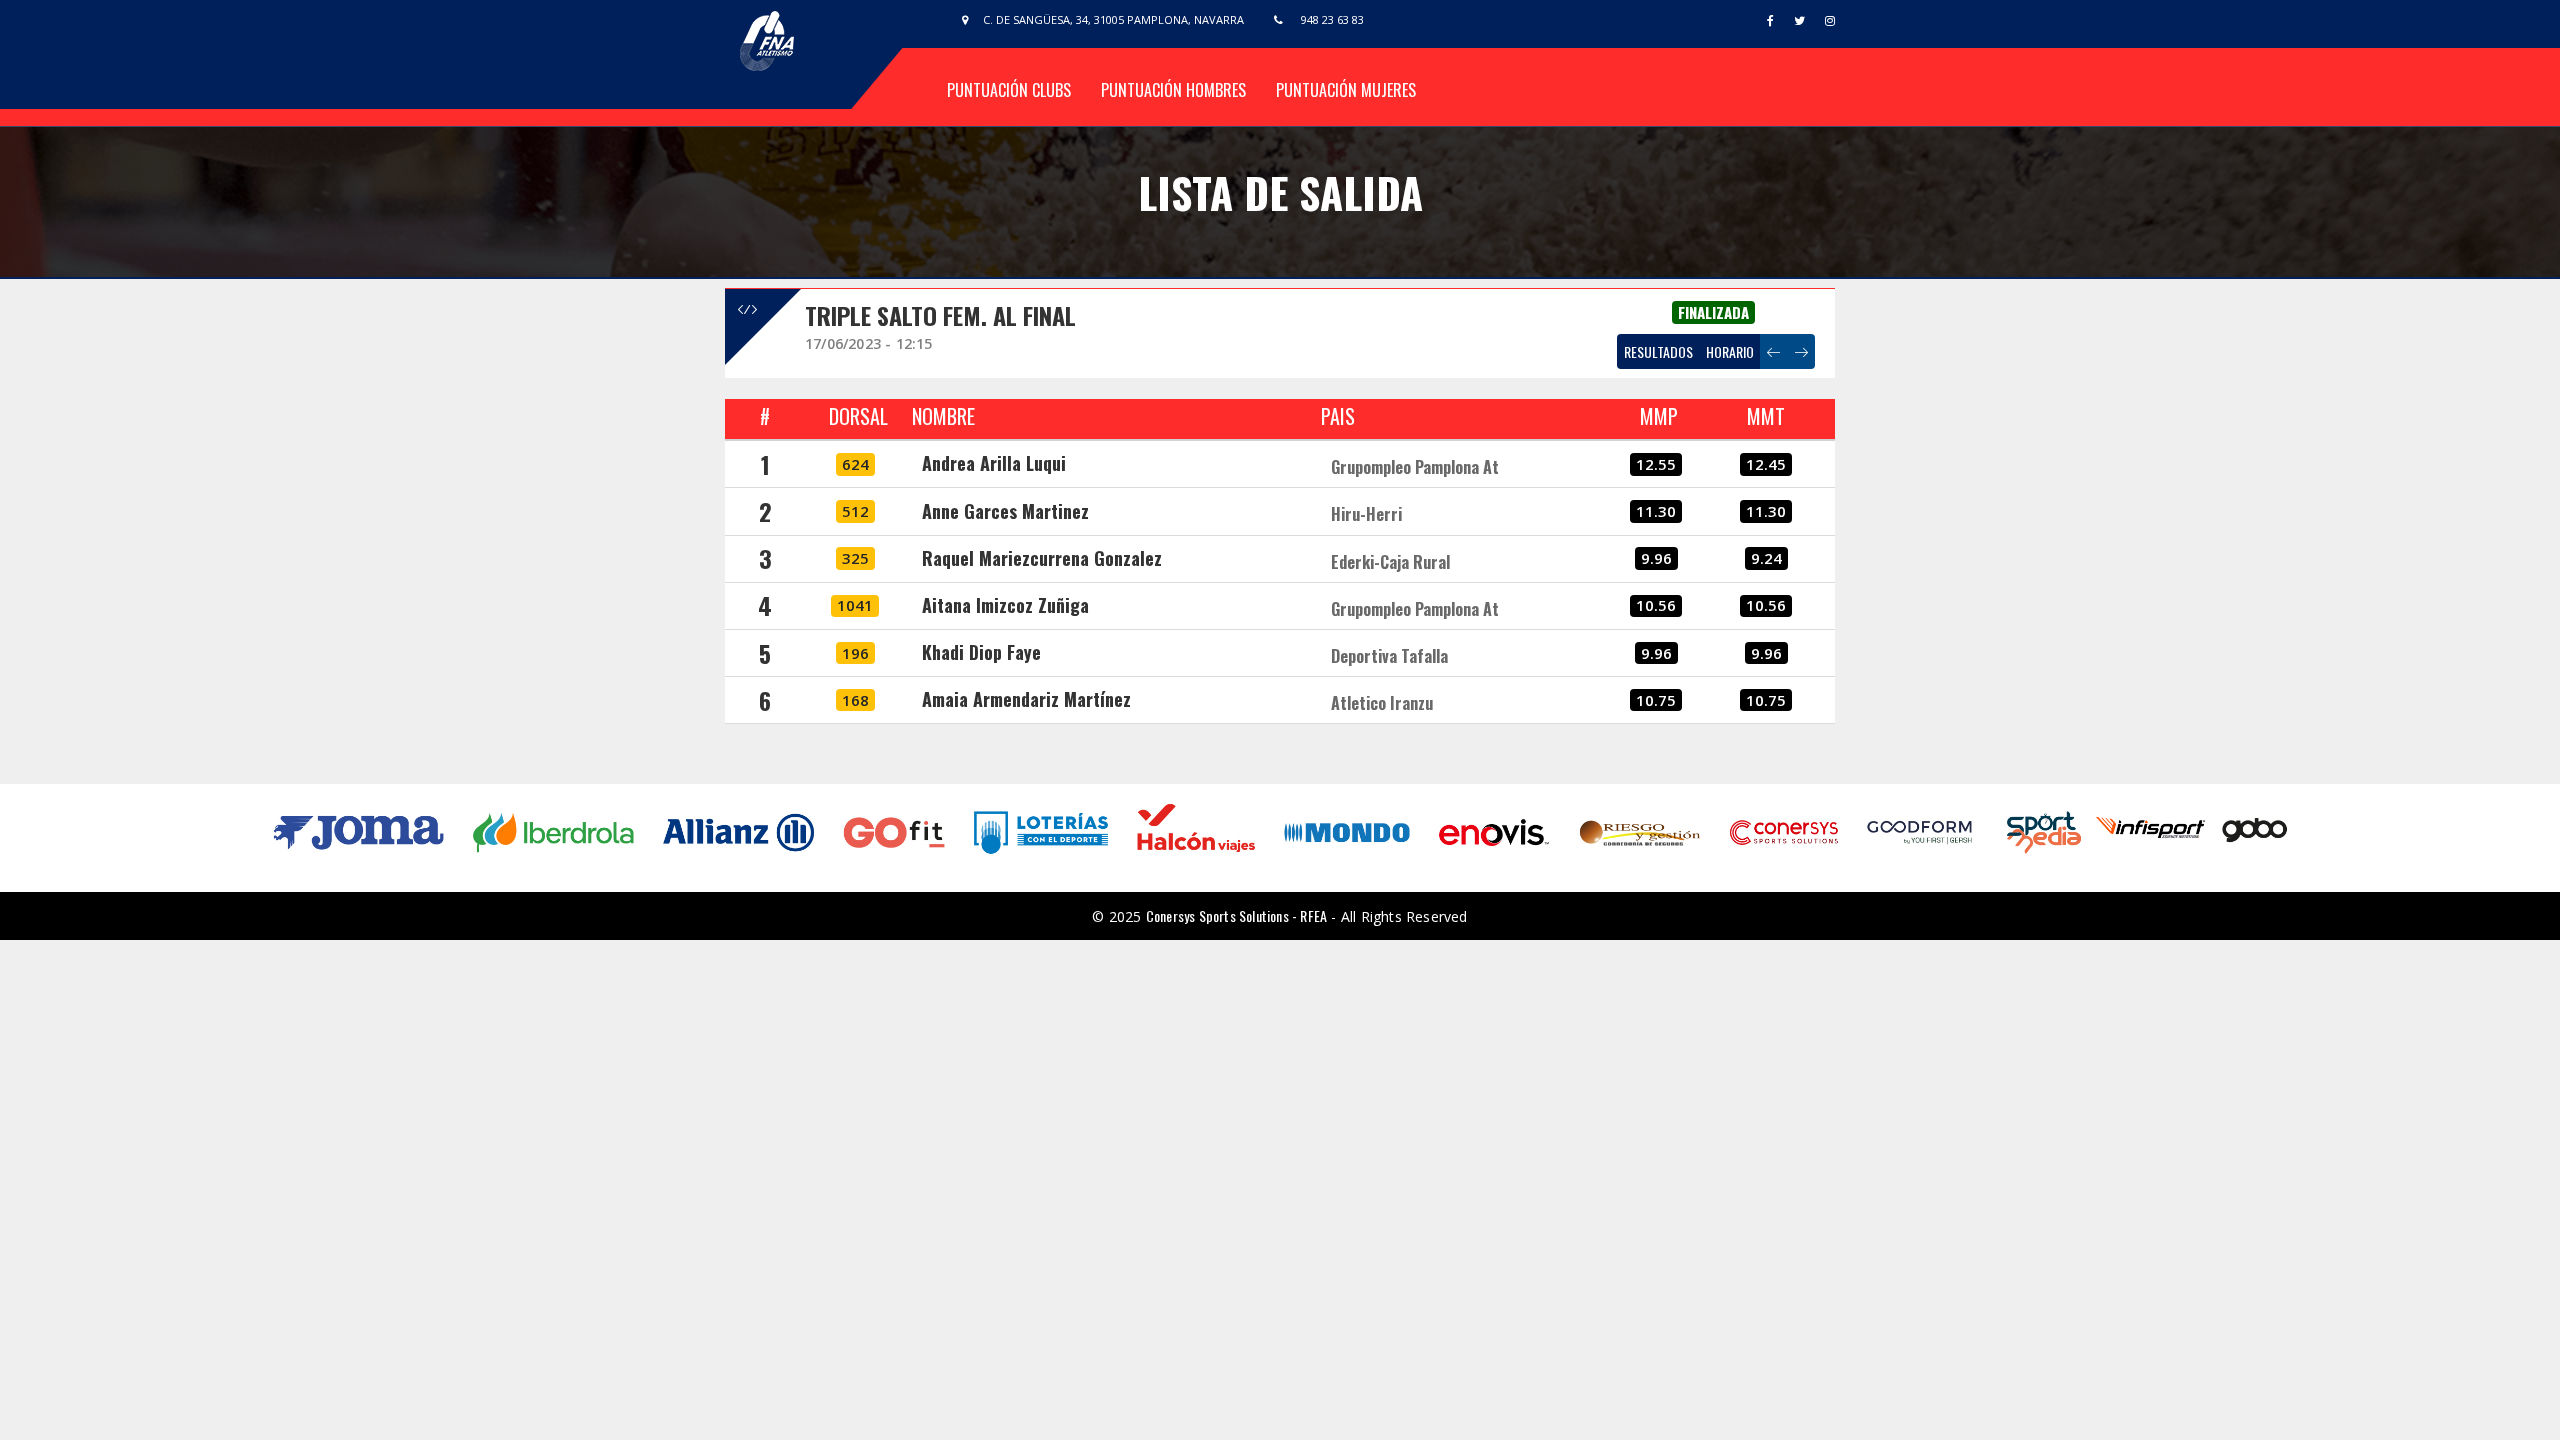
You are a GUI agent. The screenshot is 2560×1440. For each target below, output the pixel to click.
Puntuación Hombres (1173, 90)
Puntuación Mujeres (1346, 90)
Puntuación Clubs (1009, 90)
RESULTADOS (1658, 351)
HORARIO (1730, 351)
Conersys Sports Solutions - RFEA (1236, 915)
